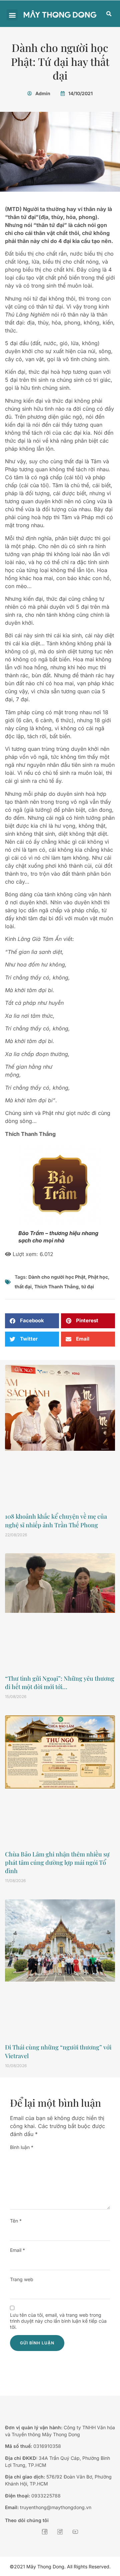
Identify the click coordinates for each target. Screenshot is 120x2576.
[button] (12, 15)
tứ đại (88, 1287)
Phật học (98, 1277)
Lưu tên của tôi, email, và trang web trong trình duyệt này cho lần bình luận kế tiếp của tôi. (58, 2321)
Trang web (22, 2279)
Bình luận (22, 2147)
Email (17, 2250)
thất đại (23, 1287)
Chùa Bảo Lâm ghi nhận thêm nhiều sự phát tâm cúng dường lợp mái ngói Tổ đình (57, 1862)
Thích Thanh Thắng (56, 1287)
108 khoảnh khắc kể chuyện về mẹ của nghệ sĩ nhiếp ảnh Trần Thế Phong (56, 1520)
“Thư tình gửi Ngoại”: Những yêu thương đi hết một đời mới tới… (60, 1683)
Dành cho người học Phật (57, 1277)
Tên (16, 2221)
